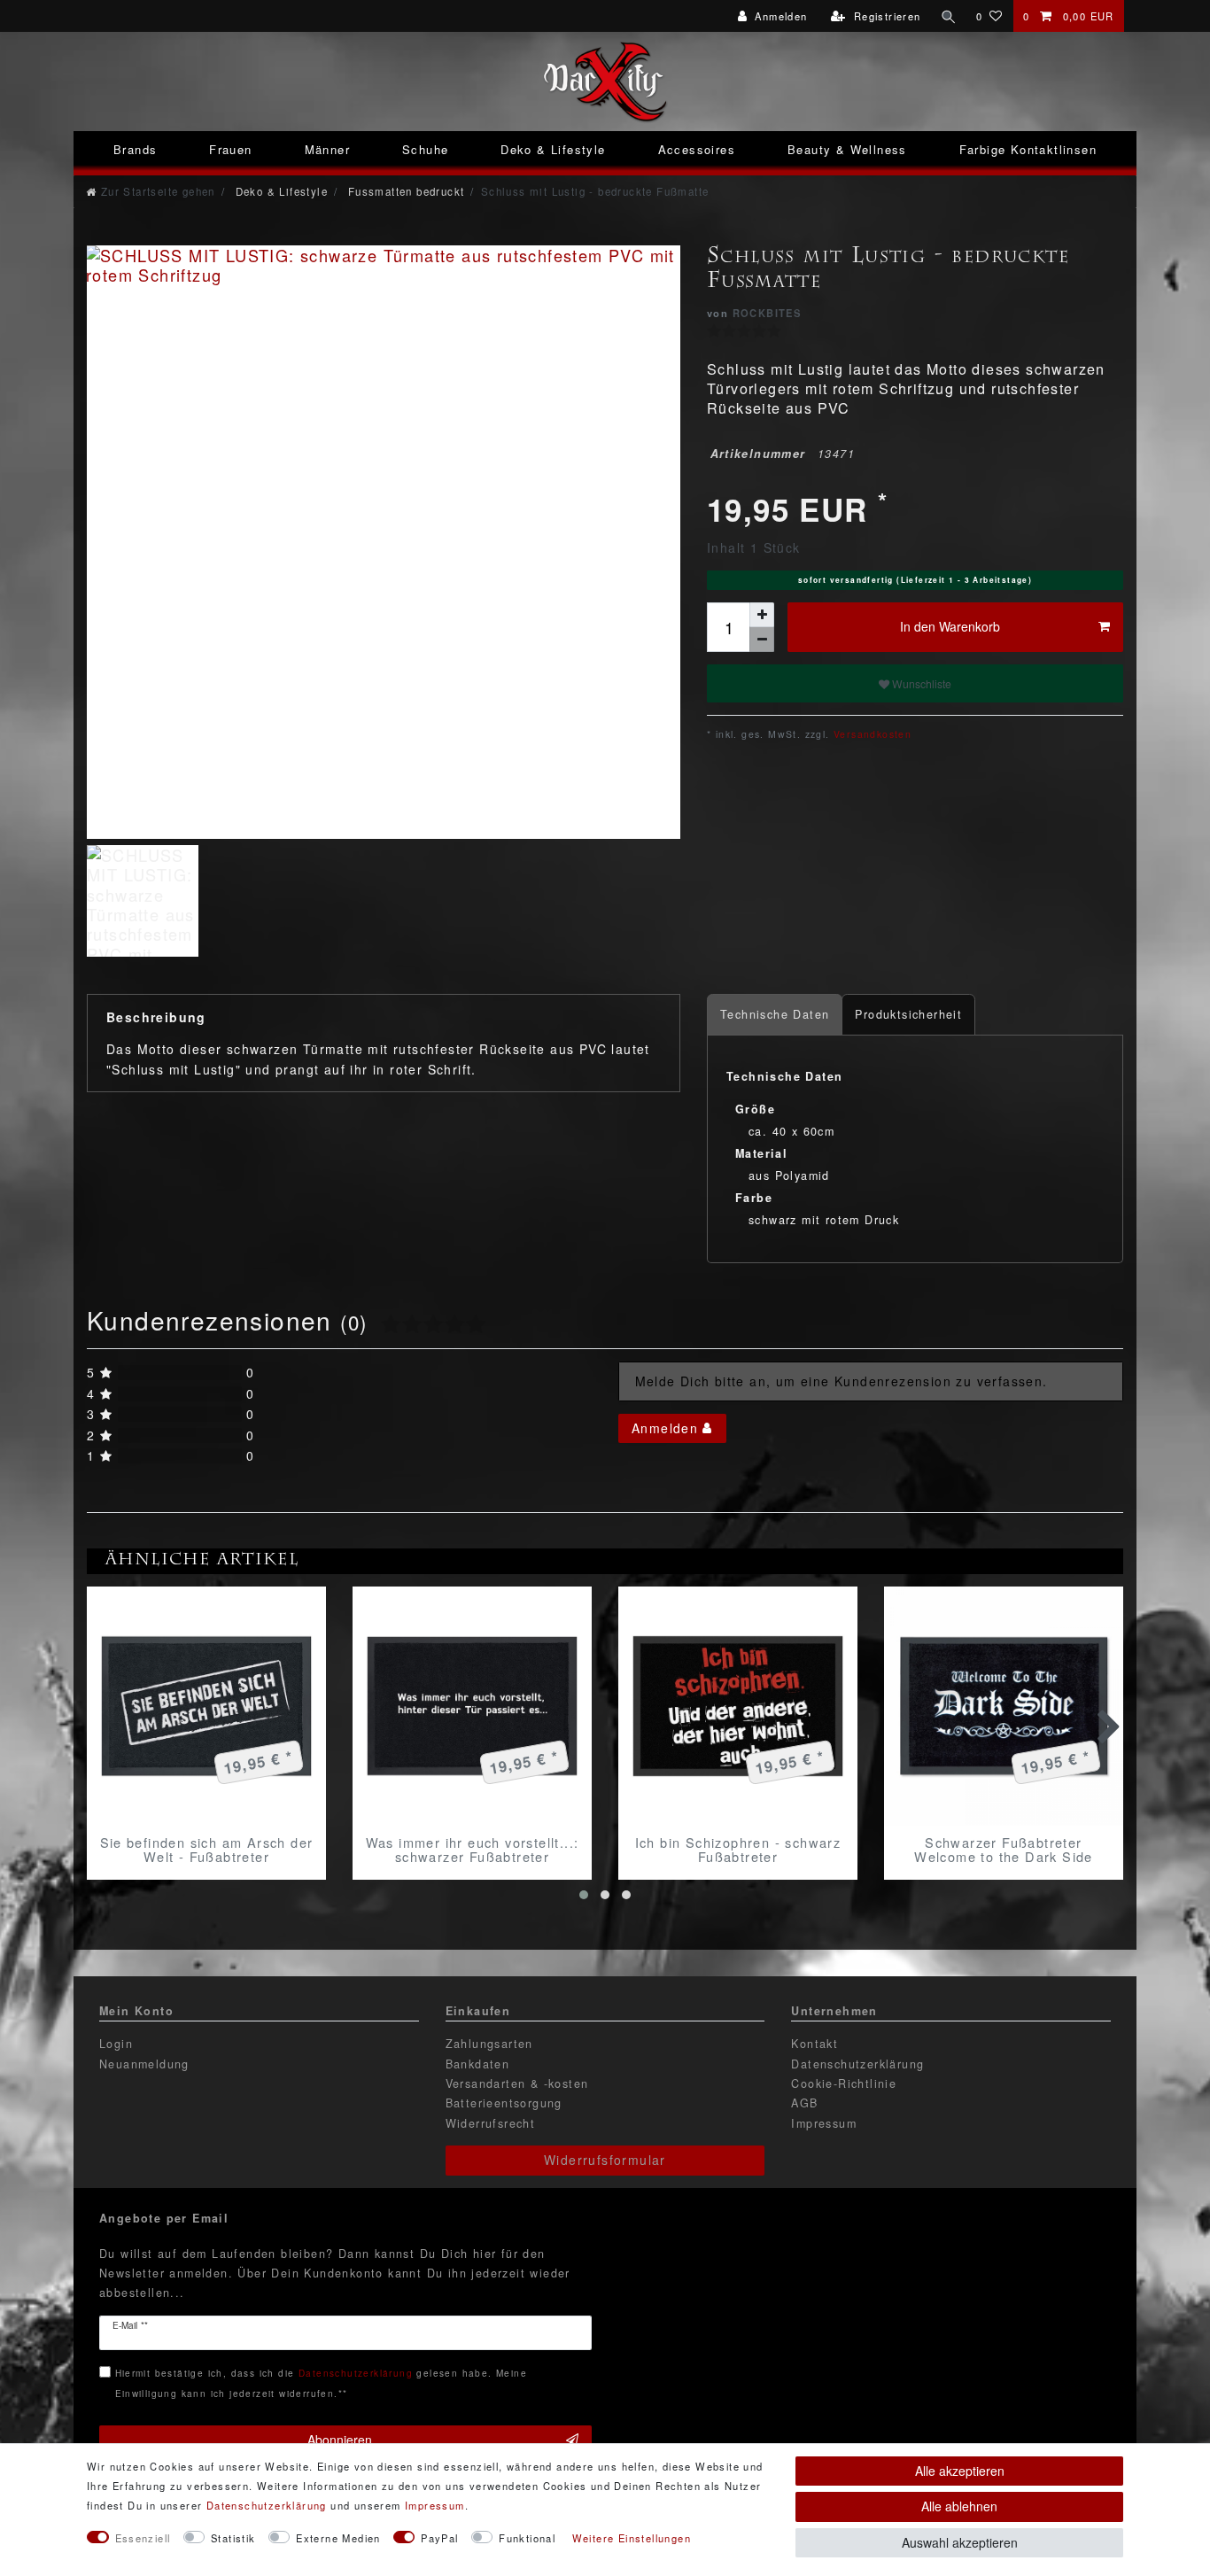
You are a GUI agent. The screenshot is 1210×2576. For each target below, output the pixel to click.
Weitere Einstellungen (632, 2538)
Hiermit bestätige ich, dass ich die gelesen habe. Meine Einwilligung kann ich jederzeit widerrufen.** (321, 2382)
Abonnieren (340, 2440)
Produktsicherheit (908, 1014)
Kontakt (814, 2044)
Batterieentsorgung (504, 2103)
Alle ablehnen (959, 2506)
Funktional (527, 2538)
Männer (327, 149)
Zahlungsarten (489, 2044)
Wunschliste (920, 683)
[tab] (775, 1015)
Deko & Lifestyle (553, 149)
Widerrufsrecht (491, 2123)
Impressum (824, 2123)
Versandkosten (871, 734)
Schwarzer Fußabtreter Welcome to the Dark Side (1004, 1850)
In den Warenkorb (950, 626)
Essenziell (143, 2538)
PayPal (439, 2538)
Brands (135, 149)
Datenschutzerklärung (857, 2064)
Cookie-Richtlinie (844, 2083)
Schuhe (425, 149)
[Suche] (949, 16)
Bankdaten (478, 2064)
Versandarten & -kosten (517, 2083)
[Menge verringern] (762, 640)
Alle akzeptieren (960, 2471)
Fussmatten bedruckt (404, 191)
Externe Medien (338, 2538)
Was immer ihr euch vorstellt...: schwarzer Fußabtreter (473, 1850)
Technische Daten (775, 1014)
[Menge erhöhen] (762, 615)
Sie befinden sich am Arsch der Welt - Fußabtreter (207, 1850)
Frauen (230, 149)
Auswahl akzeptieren (960, 2542)
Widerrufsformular (605, 2160)
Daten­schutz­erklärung (267, 2505)
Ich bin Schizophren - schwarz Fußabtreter (738, 1850)
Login (116, 2044)
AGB (804, 2103)
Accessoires (697, 149)
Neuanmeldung (144, 2064)
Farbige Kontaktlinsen (1028, 149)
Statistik (233, 2538)
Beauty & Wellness (847, 149)
